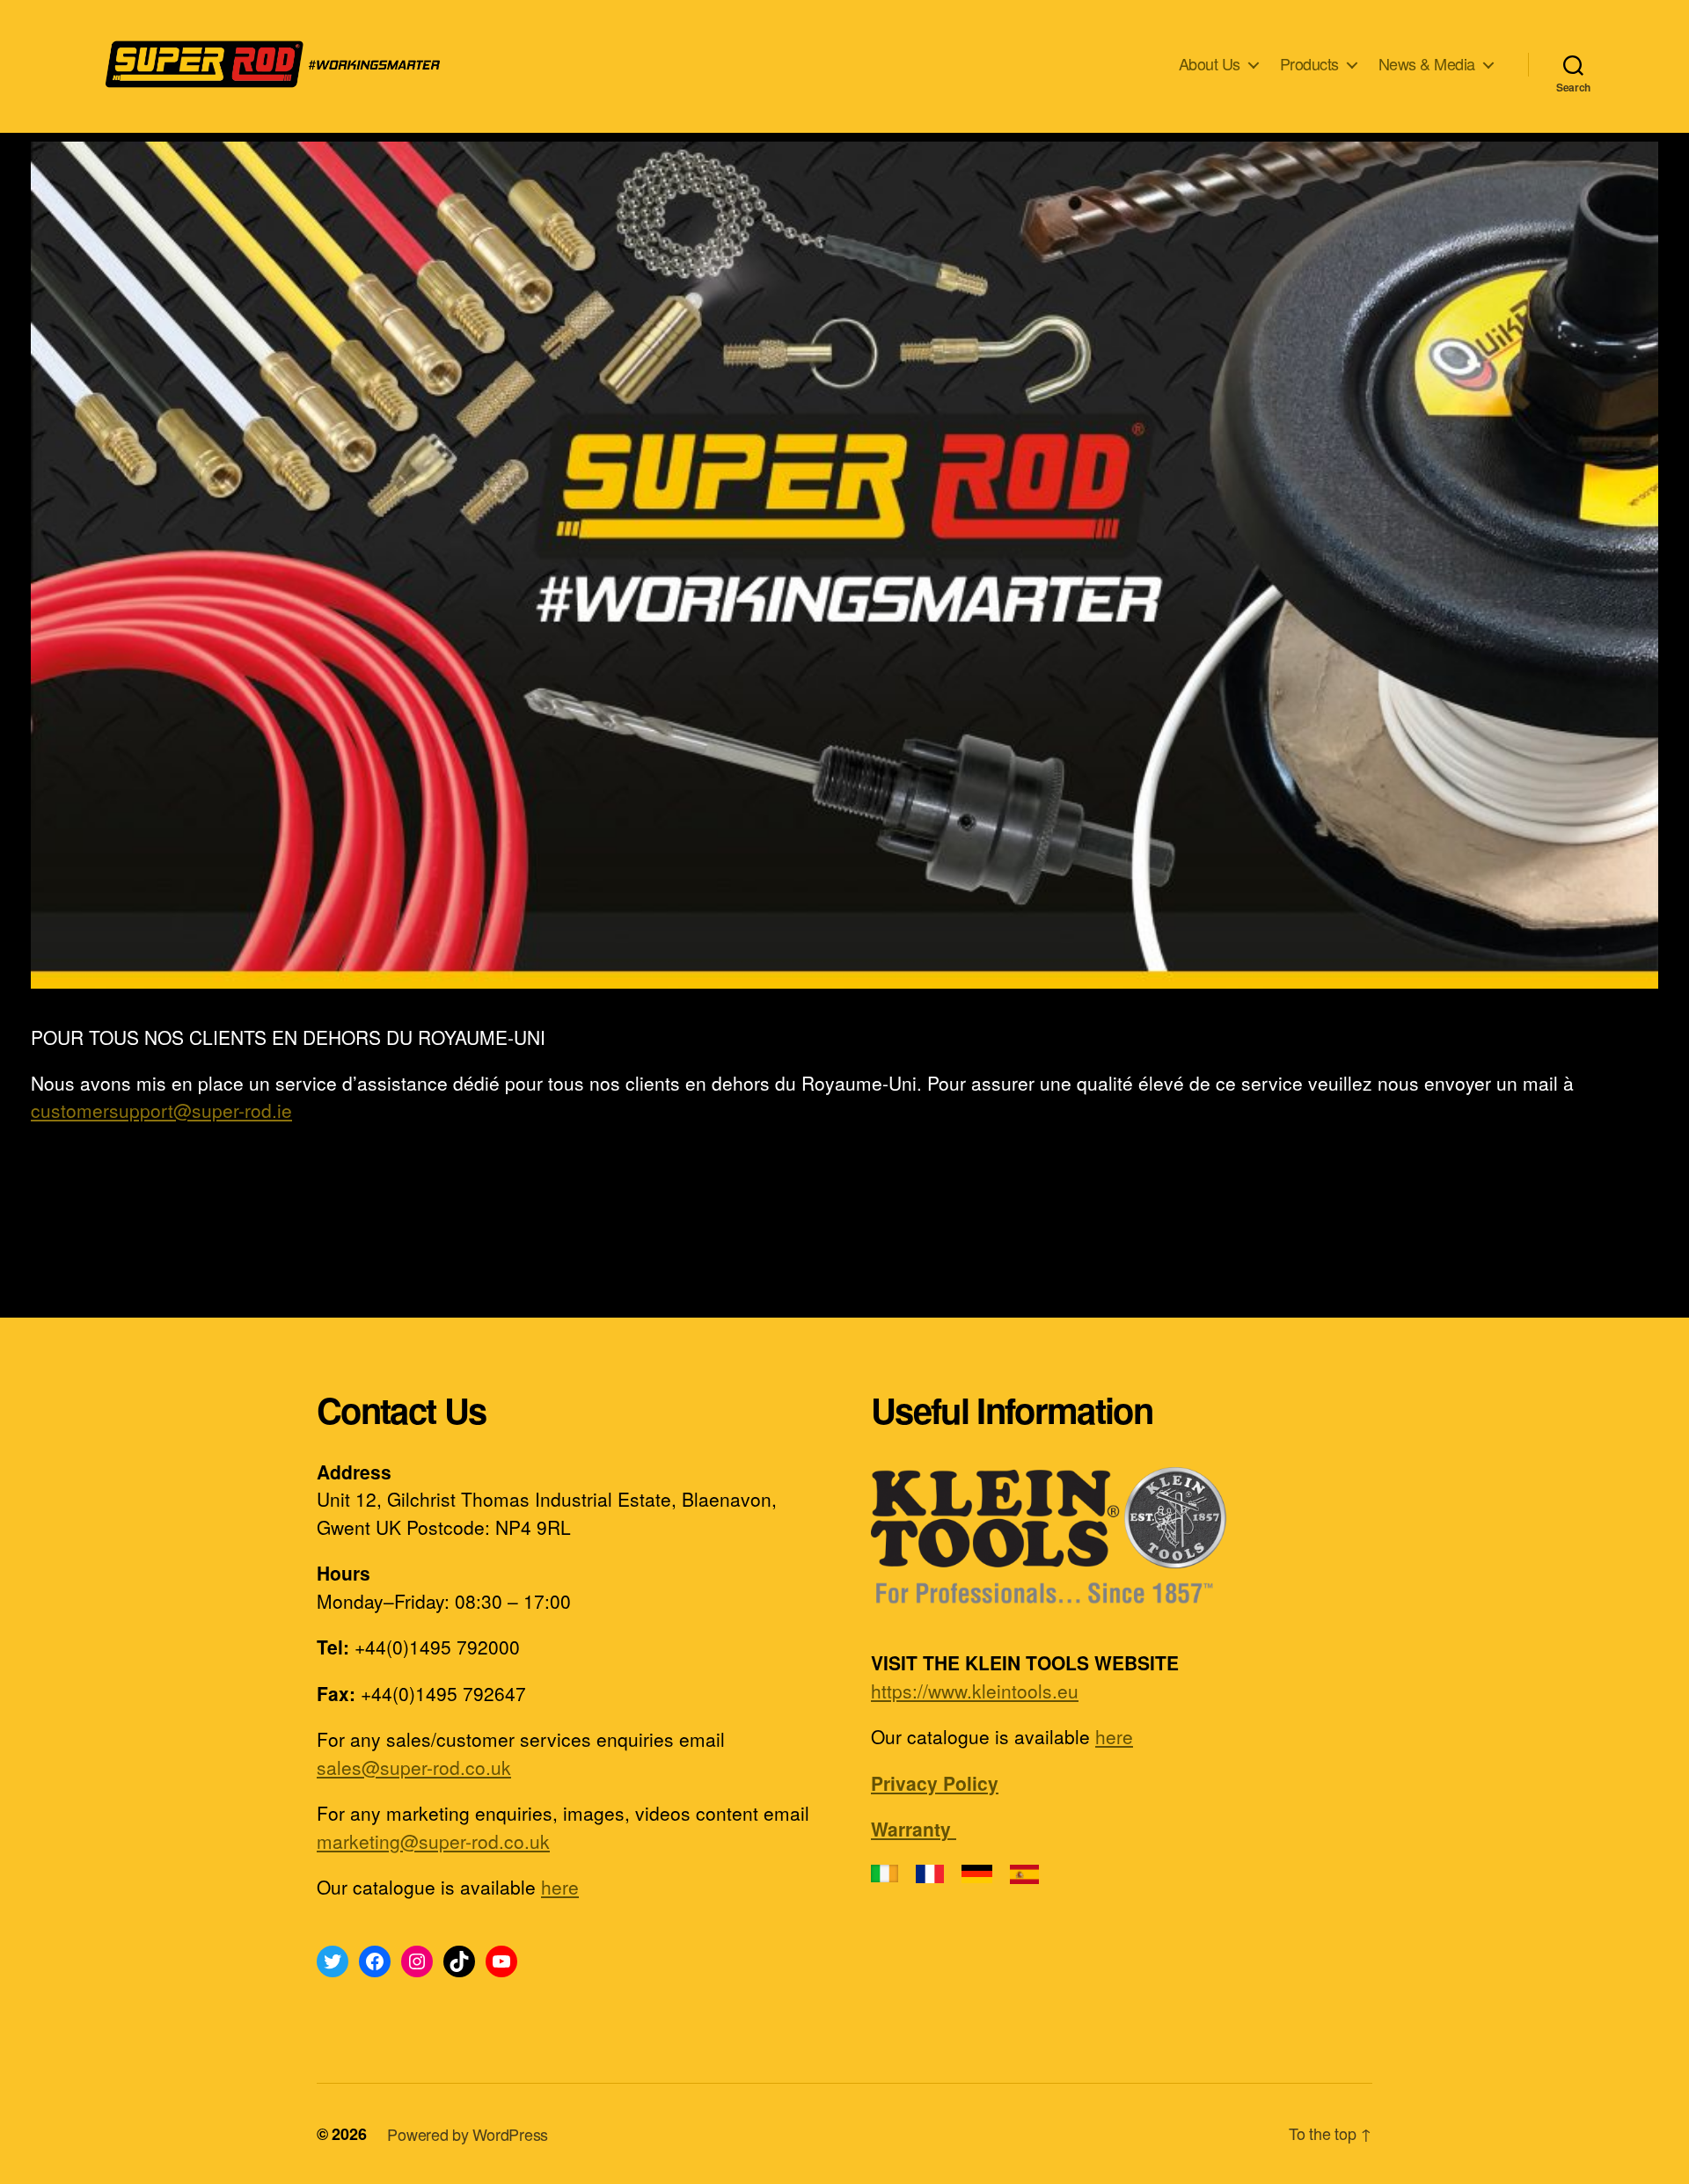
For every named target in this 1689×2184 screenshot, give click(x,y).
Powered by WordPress (468, 2134)
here (560, 1887)
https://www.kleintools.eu (975, 1691)
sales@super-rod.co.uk (414, 1767)
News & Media (1427, 64)
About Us (1210, 64)
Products (1309, 64)
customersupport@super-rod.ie (161, 1110)
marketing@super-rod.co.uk (433, 1841)
